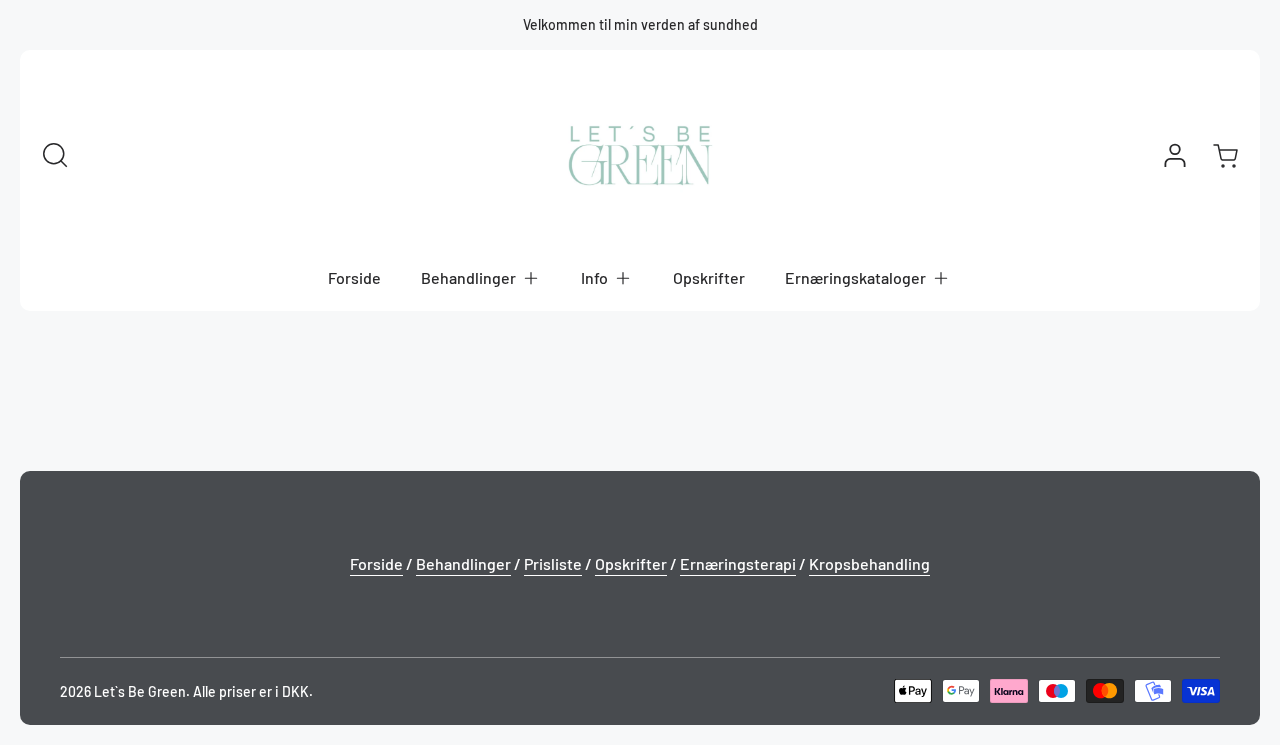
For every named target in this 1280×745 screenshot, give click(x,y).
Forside (376, 563)
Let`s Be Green (140, 691)
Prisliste (553, 563)
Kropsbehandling (869, 563)
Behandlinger (463, 563)
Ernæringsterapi (738, 563)
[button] (481, 278)
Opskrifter (631, 563)
